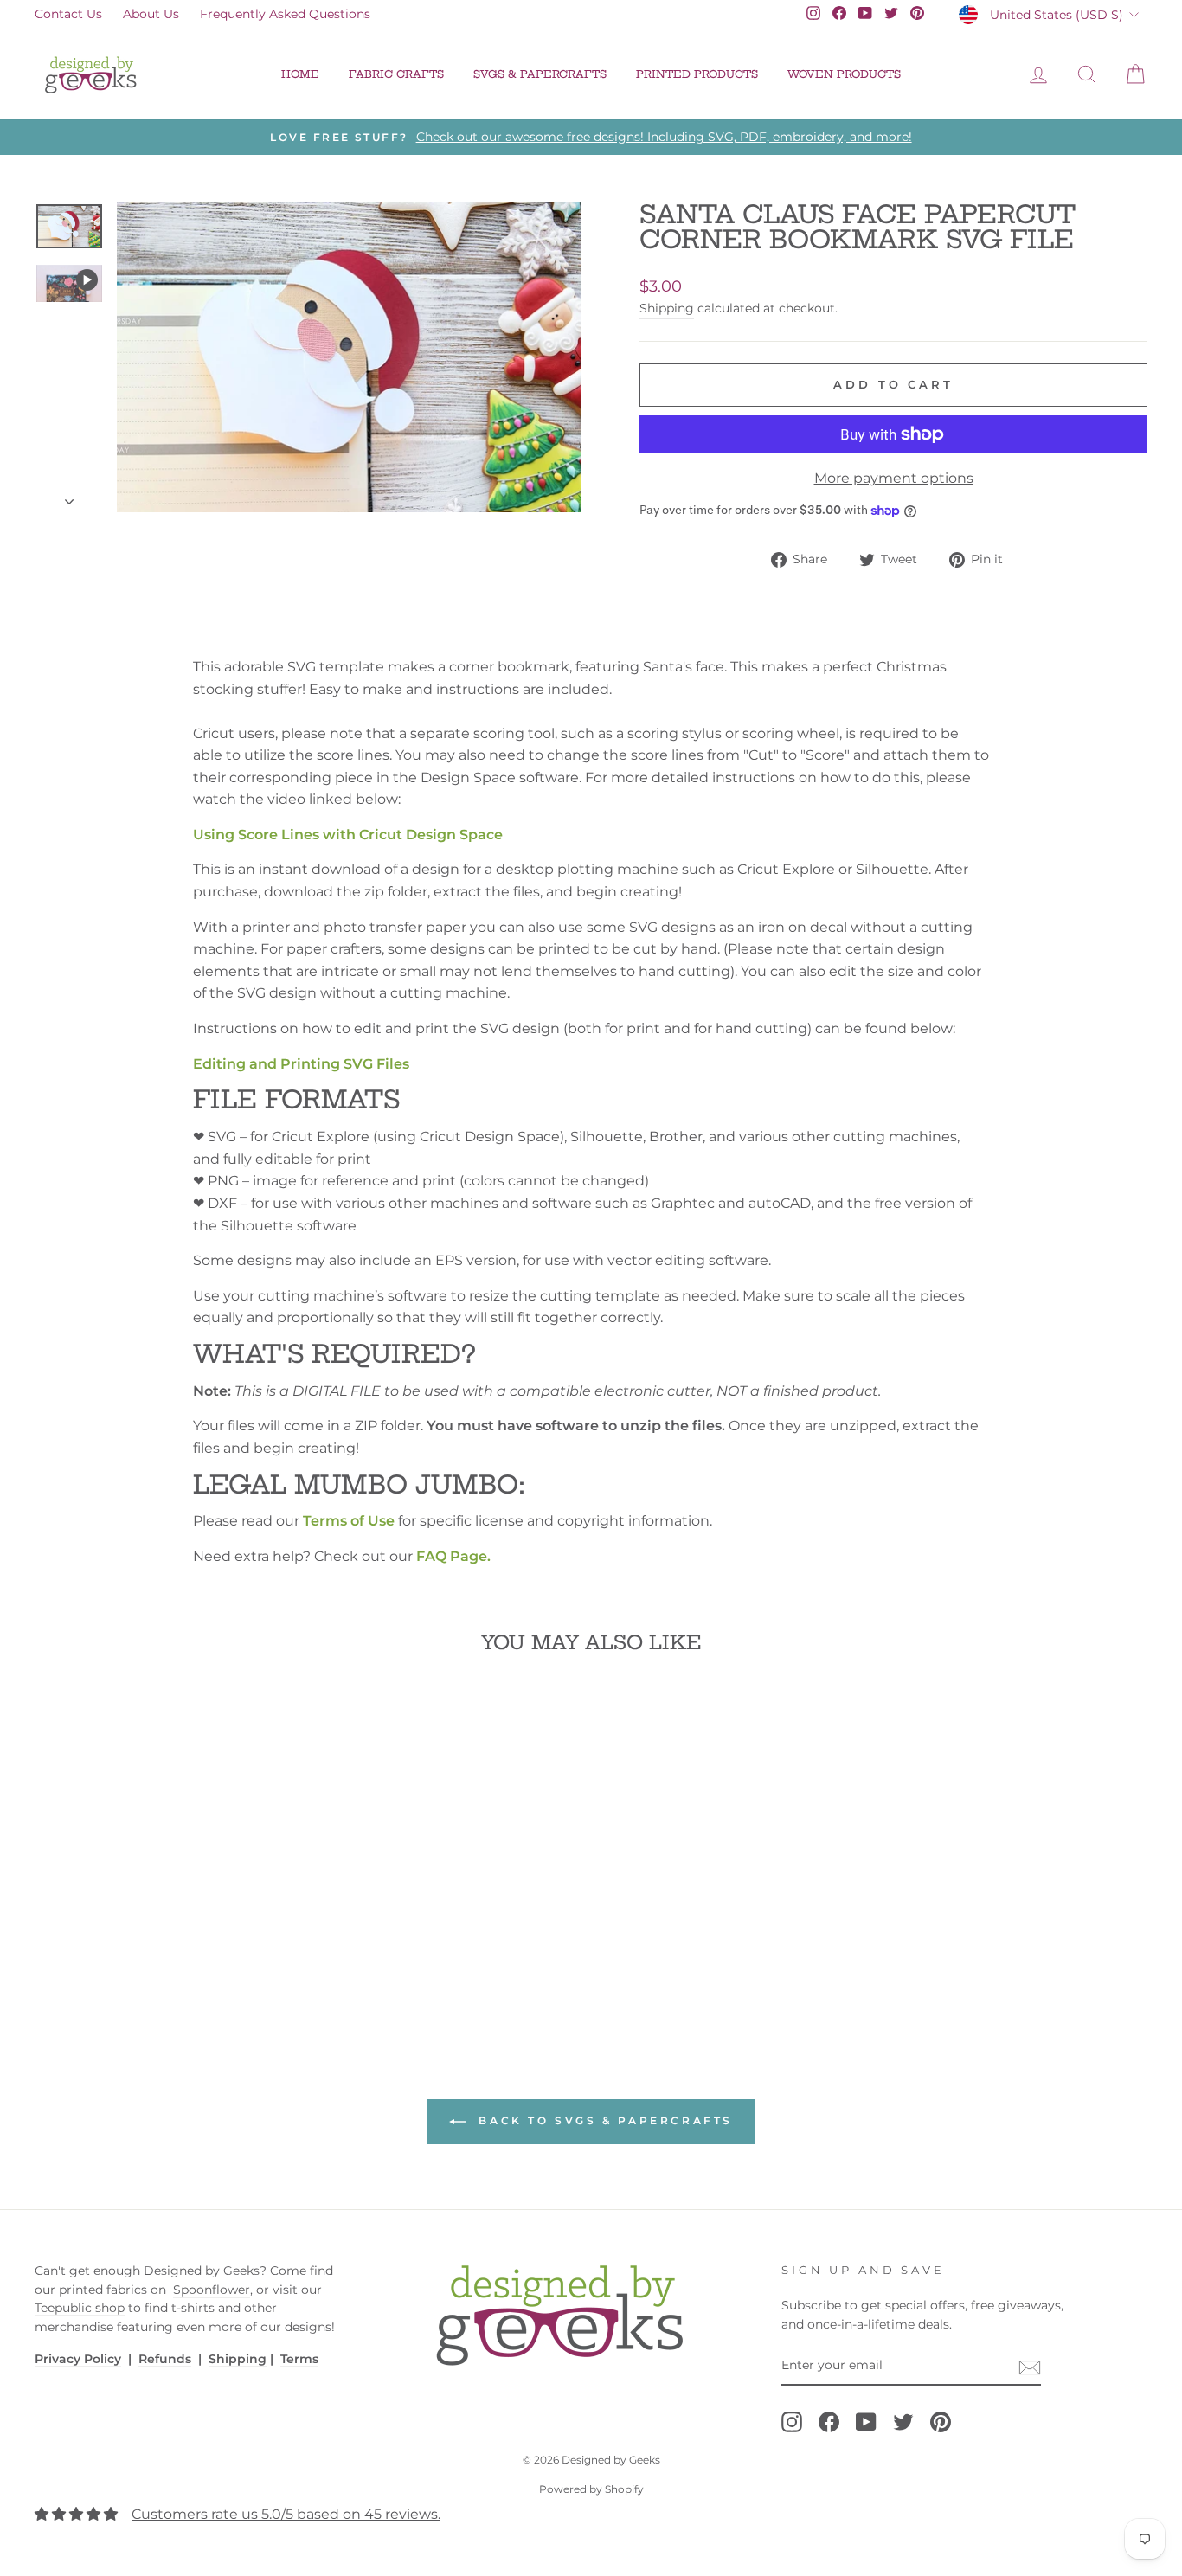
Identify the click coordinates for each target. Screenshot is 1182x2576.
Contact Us (68, 14)
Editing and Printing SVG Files (301, 1064)
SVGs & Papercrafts (540, 74)
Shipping (667, 308)
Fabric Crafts (396, 74)
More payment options (894, 478)
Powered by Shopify (591, 2489)
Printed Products (697, 74)
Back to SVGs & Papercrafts (603, 2120)
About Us (151, 14)
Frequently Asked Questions (285, 14)
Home (300, 74)
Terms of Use (349, 1521)
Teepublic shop (80, 2308)
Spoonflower (212, 2290)
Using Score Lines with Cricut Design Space (348, 835)
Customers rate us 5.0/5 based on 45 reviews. (286, 2514)
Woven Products (844, 74)
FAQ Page (452, 1556)
